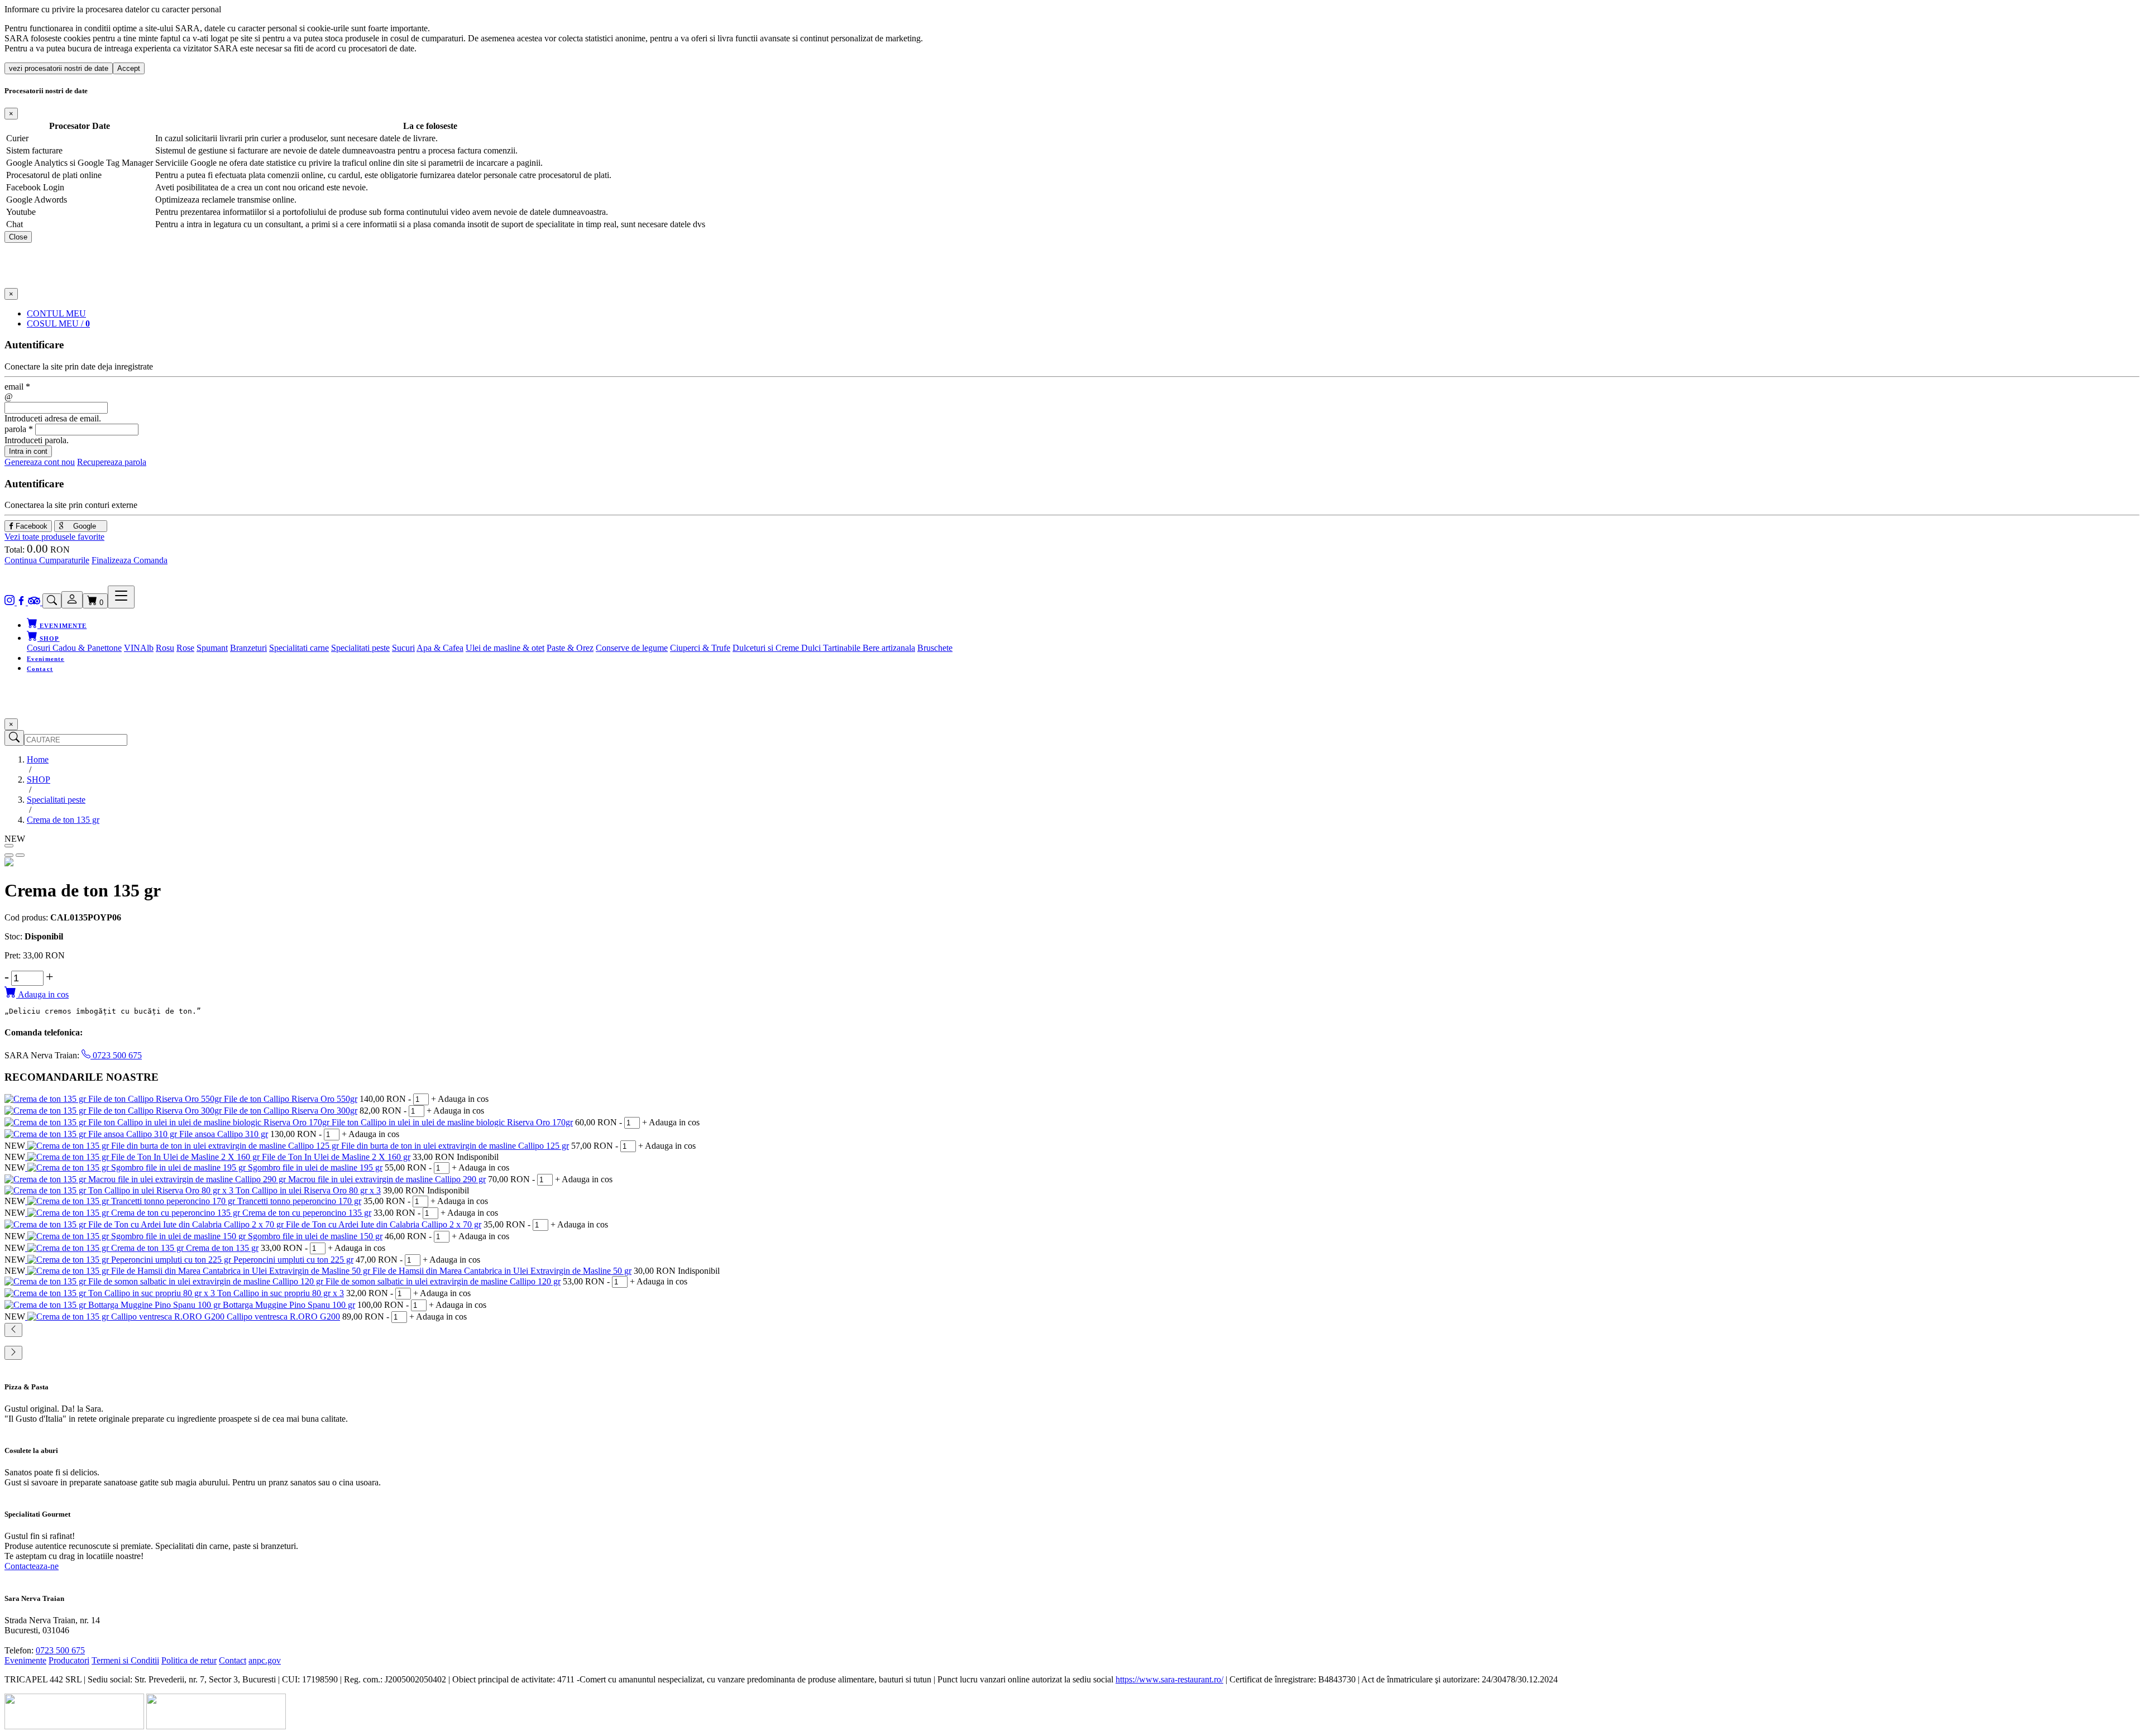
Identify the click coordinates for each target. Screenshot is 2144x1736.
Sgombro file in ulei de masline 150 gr (315, 1236)
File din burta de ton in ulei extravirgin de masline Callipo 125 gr (455, 1146)
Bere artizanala (889, 648)
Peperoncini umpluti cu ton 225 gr (293, 1260)
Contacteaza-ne (32, 1566)
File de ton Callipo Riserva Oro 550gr (291, 1099)
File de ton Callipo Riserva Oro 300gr (291, 1111)
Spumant (212, 648)
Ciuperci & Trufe (700, 648)
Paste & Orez (570, 648)
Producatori (69, 1660)
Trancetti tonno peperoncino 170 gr (299, 1201)
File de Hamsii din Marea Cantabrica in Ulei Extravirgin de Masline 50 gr (502, 1271)
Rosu (165, 648)
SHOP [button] (49, 639)
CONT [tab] (56, 313)
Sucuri (403, 648)
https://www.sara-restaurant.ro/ (1169, 1679)
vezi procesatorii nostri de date (59, 68)
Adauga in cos (42, 994)
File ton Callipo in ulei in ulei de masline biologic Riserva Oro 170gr (452, 1122)
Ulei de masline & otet (505, 648)
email (17, 387)
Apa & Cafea (440, 648)
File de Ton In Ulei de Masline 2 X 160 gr (336, 1157)
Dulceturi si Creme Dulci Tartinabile (798, 648)
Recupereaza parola (112, 462)
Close (18, 237)
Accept (129, 68)
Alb (147, 648)
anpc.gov (265, 1660)
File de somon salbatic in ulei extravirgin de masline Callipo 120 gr (443, 1281)
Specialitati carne (299, 648)
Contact (40, 669)
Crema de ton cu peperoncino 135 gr (307, 1213)
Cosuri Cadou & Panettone (74, 648)
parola (19, 429)
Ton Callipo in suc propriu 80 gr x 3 (281, 1293)
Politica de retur (189, 1660)
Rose (185, 648)
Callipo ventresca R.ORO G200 (283, 1317)
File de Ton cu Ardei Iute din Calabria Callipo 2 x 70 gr (384, 1224)
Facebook (30, 526)
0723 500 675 (116, 1055)
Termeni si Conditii (125, 1660)
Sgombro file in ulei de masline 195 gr (315, 1167)
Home (38, 759)
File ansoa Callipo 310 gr (224, 1134)
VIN (132, 648)
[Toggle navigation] (121, 597)
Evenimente (46, 659)
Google (83, 526)
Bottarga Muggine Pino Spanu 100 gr (289, 1305)
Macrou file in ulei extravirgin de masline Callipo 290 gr (387, 1179)
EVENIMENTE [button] (62, 626)
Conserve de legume (632, 648)
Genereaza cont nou (40, 462)
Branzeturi (248, 648)
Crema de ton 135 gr (222, 1248)
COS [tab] (58, 323)
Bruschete (935, 648)
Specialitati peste (360, 648)
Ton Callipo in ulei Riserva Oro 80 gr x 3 (308, 1190)
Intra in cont (28, 451)
